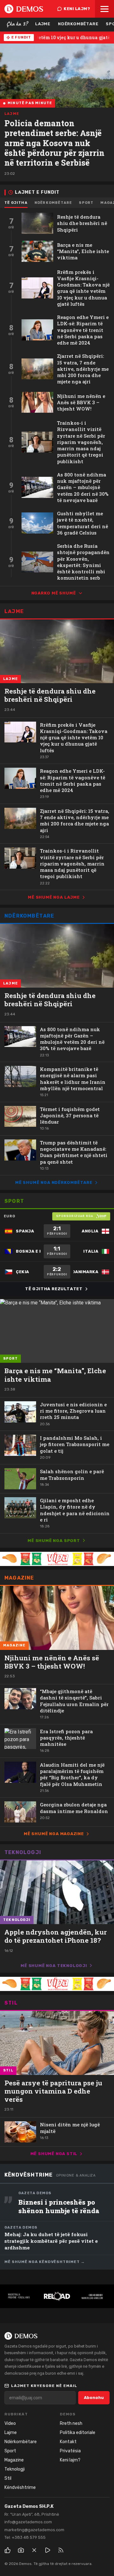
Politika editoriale (78, 2433)
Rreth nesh (71, 2423)
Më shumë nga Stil (54, 2154)
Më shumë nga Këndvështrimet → (45, 2262)
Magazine (19, 1578)
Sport (14, 1201)
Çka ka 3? (17, 24)
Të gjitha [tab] (16, 203)
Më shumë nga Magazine (54, 1834)
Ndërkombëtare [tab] (53, 203)
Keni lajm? (77, 9)
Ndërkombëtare (78, 24)
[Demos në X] (34, 2550)
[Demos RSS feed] (61, 2550)
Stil (11, 2003)
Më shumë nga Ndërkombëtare (54, 1182)
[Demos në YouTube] (47, 2550)
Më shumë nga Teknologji (54, 1966)
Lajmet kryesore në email (44, 2386)
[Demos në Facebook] (8, 2550)
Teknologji (23, 1852)
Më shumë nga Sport (54, 1541)
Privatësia (70, 2451)
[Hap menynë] (104, 9)
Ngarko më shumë (54, 593)
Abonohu (94, 2398)
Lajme (43, 24)
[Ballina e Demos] (24, 9)
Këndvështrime (29, 2175)
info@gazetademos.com (28, 2522)
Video (10, 2423)
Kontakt (68, 2442)
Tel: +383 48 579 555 (25, 2537)
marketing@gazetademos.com (34, 2530)
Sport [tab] (86, 203)
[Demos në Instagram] (21, 2550)
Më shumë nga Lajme (54, 897)
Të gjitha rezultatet (54, 1289)
